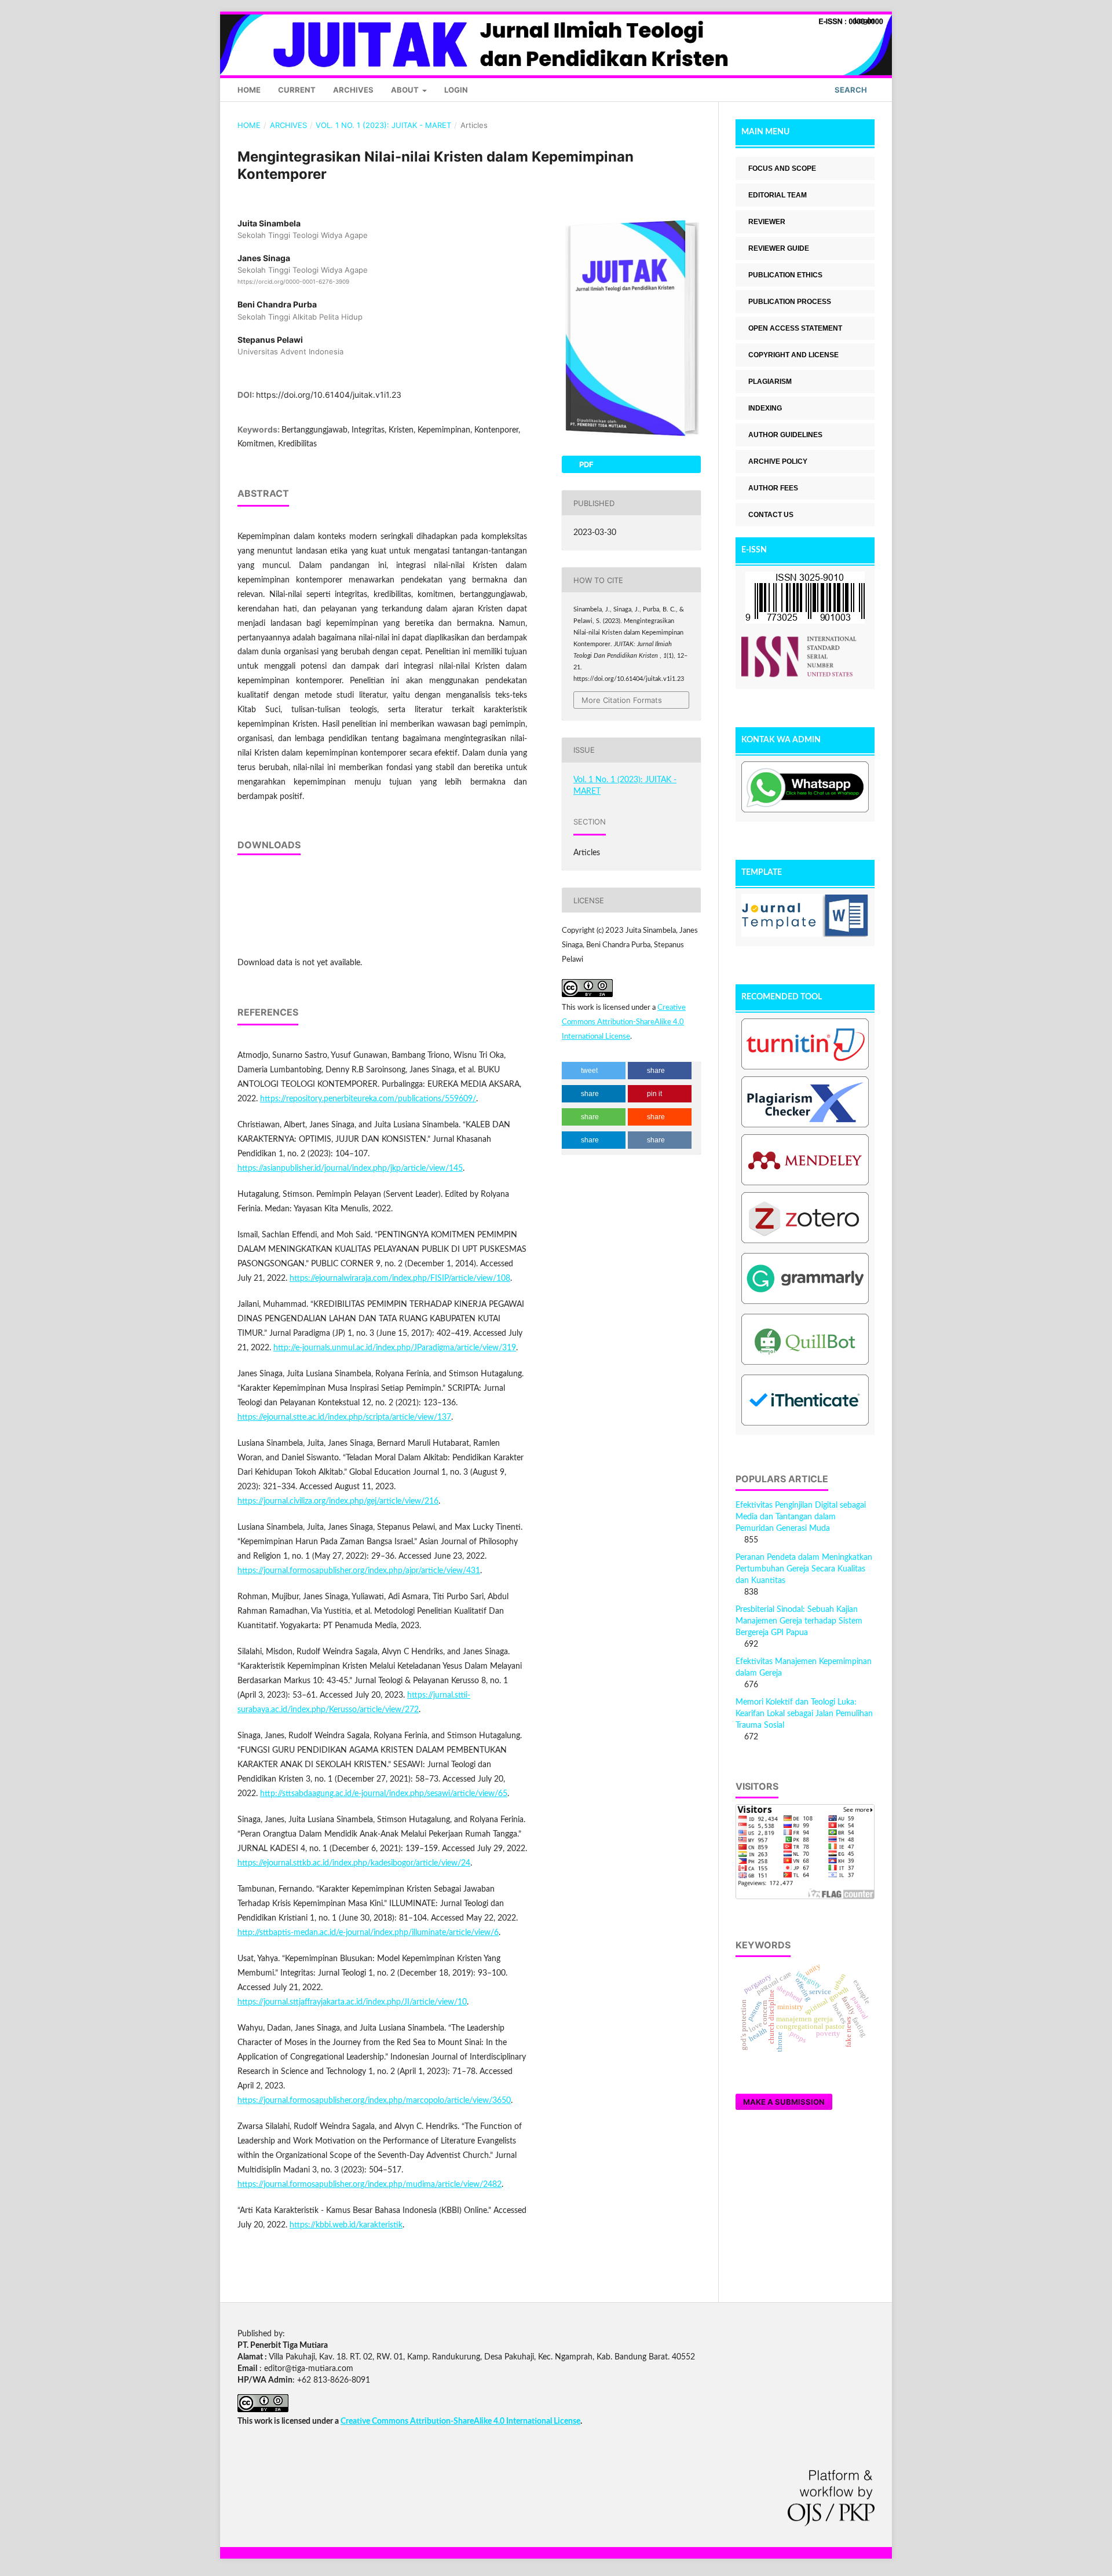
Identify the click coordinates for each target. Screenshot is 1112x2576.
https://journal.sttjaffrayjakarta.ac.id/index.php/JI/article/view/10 (352, 2002)
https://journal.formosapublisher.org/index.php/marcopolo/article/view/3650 (374, 2101)
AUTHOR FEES (773, 488)
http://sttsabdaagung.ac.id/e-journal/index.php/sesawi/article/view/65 (384, 1794)
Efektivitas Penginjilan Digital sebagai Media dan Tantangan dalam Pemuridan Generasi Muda (801, 1517)
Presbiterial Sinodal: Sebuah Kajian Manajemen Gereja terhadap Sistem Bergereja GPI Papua (799, 1621)
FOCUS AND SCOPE (782, 168)
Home (249, 90)
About (406, 90)
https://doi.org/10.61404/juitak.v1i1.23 (329, 395)
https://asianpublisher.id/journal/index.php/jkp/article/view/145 (350, 1168)
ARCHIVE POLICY (778, 461)
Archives (353, 90)
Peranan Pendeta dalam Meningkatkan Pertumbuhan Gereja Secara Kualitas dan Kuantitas (804, 1569)
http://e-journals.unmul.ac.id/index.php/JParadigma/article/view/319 (395, 1348)
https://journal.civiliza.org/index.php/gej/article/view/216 (338, 1501)
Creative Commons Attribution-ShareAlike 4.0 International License (624, 1022)
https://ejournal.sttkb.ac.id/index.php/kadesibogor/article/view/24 (354, 1863)
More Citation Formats (622, 700)
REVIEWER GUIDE (779, 248)
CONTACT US (771, 515)
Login (456, 90)
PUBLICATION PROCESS (790, 302)
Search (850, 90)
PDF (586, 464)
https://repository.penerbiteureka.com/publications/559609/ (368, 1099)
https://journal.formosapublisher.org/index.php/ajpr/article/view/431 (359, 1571)
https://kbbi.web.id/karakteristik (346, 2225)
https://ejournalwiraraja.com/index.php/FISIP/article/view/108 (400, 1278)
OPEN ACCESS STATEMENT (795, 328)
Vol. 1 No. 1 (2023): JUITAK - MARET (383, 125)
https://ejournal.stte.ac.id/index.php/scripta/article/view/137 (344, 1417)
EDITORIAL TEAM (778, 195)
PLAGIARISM (770, 382)
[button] (594, 1071)
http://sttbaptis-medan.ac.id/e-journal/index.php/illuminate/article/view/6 (368, 1933)
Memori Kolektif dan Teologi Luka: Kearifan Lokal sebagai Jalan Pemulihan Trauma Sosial (804, 1714)
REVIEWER (767, 222)
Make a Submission (784, 2102)
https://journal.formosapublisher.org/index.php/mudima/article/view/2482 (370, 2185)
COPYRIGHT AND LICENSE (793, 355)
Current (297, 90)
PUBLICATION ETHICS (785, 275)
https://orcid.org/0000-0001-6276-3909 (293, 281)
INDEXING (765, 408)
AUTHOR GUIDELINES (785, 435)
